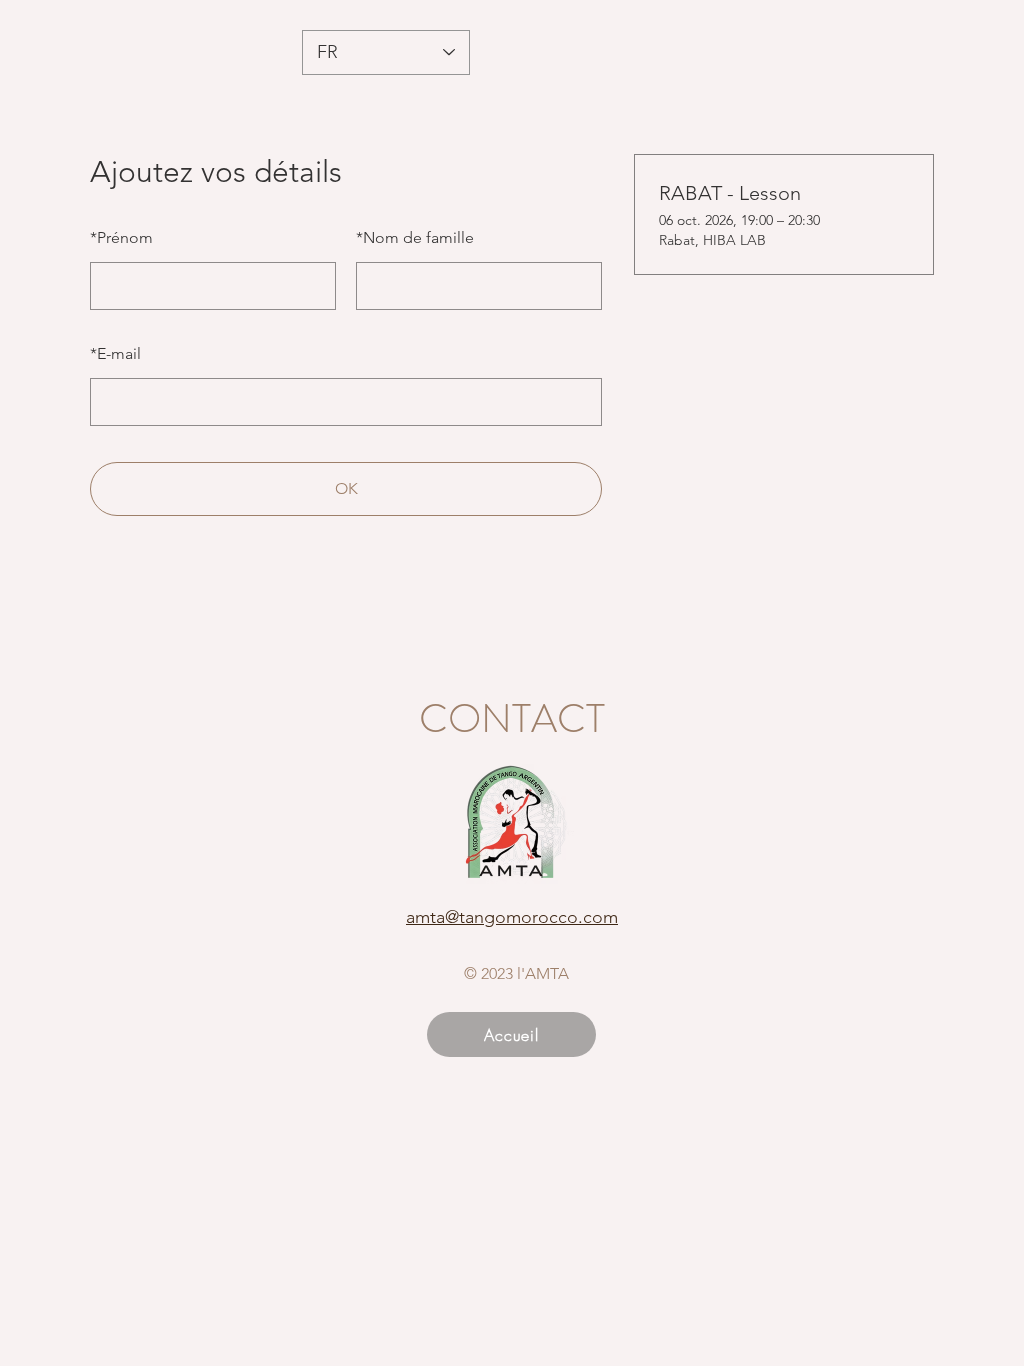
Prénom (121, 237)
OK (346, 488)
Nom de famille (415, 237)
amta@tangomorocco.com (512, 917)
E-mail (115, 353)
